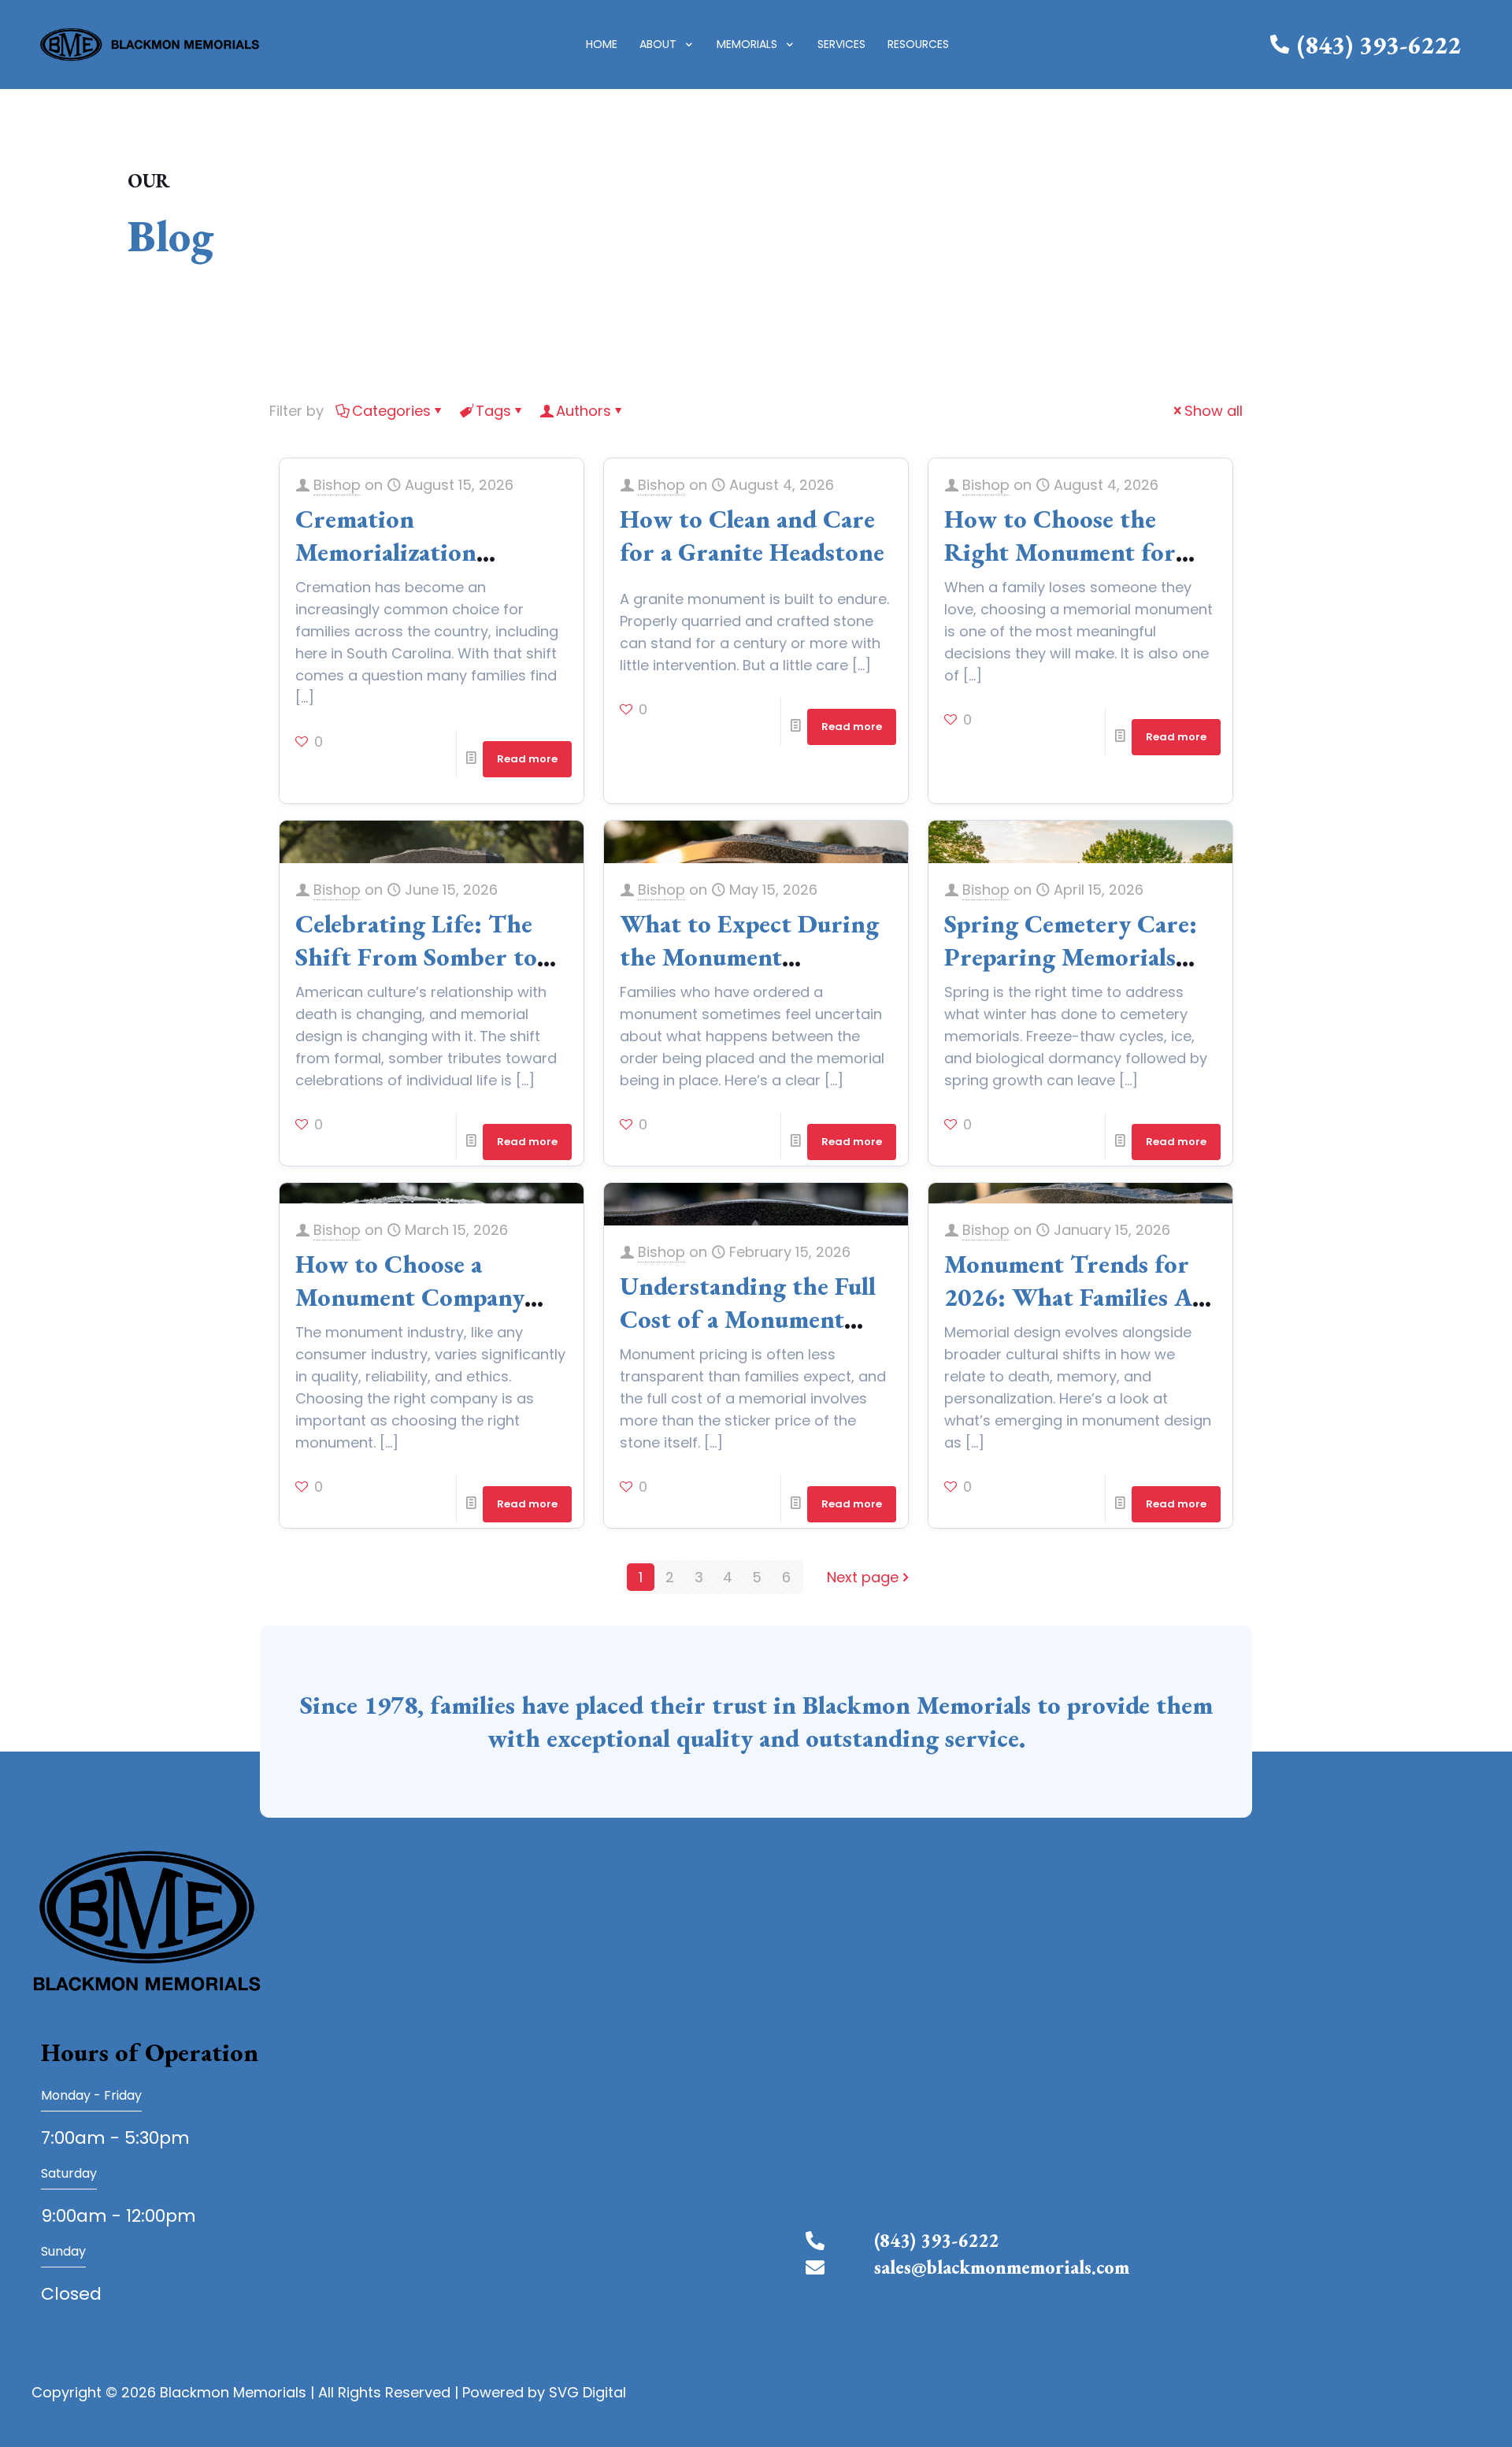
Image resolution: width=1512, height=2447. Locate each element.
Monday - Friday (91, 2095)
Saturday (69, 2173)
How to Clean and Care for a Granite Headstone (752, 536)
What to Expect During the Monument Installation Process (749, 957)
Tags (493, 411)
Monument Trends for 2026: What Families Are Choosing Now (1080, 1297)
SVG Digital (587, 2392)
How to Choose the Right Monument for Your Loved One (1060, 552)
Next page (863, 1577)
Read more (527, 759)
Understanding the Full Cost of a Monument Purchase (748, 1319)
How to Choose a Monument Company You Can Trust (410, 1297)
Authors (584, 411)
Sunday (63, 2251)
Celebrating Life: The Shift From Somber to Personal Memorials (416, 957)
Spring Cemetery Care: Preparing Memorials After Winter (1071, 957)
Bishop (337, 485)
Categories (391, 411)
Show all (1214, 411)
